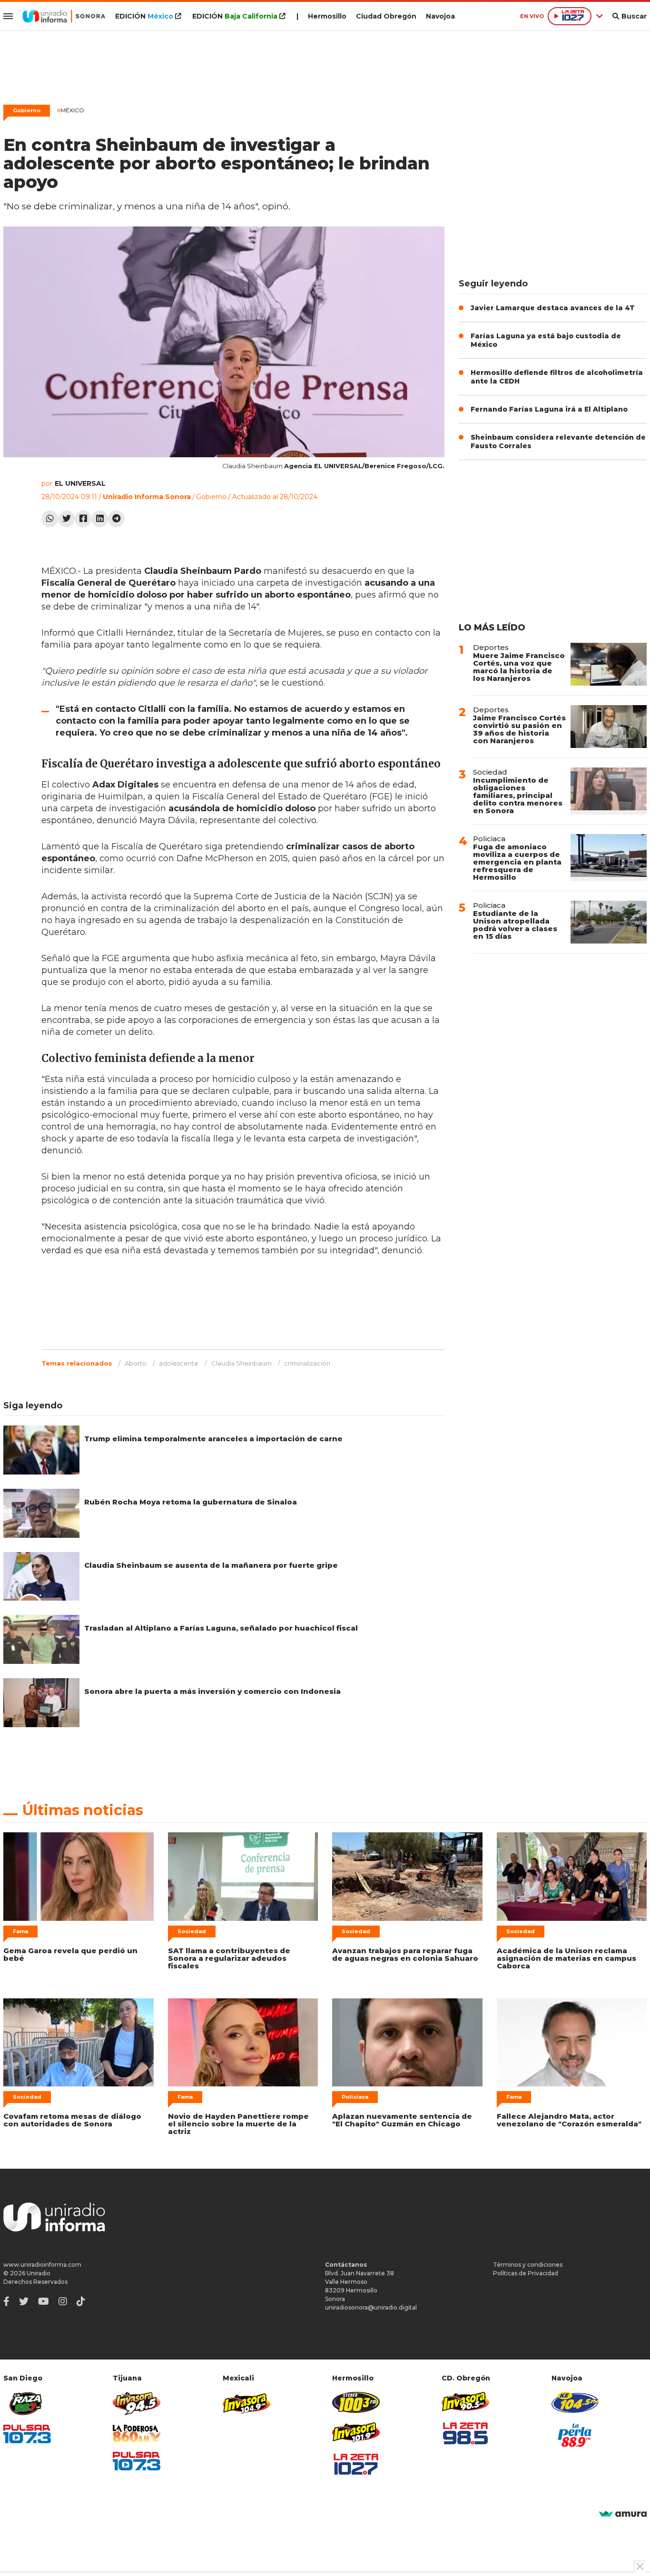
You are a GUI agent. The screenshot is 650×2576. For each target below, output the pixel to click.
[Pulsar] (27, 2434)
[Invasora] (27, 2404)
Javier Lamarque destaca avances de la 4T (553, 308)
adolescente (179, 1363)
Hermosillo (327, 16)
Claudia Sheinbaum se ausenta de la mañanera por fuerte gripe (211, 1565)
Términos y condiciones (528, 2265)
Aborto (136, 1363)
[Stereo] (356, 2402)
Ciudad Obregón (386, 16)
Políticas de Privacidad (526, 2273)
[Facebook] (83, 519)
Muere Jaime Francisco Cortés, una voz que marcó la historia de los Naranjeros (519, 667)
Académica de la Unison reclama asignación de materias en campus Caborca (566, 1958)
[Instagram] (63, 2301)
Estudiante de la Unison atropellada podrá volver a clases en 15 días (515, 925)
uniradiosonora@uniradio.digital (371, 2307)
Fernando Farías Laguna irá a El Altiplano (549, 409)
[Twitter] (66, 519)
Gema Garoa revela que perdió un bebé (70, 1954)
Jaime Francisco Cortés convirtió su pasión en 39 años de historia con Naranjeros (519, 729)
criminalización (307, 1363)
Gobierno (27, 110)
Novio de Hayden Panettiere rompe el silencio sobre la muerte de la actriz (238, 2124)
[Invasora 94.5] (137, 2404)
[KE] (575, 2402)
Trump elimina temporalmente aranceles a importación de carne (213, 1439)
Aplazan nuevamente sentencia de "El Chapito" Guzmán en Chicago (402, 2120)
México (70, 110)
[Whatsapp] (50, 519)
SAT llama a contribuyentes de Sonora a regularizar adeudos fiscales (229, 1958)
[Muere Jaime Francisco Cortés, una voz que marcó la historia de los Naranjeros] (609, 664)
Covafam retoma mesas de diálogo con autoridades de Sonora (72, 2120)
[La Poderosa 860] (137, 2433)
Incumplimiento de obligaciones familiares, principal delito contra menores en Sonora (518, 795)
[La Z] (356, 2464)
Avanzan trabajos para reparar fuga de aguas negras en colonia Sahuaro (405, 1954)
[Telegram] (116, 519)
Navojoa (440, 16)
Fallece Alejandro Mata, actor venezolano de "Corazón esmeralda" (569, 2120)
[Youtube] (44, 2301)
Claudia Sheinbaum (241, 1363)
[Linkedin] (100, 519)
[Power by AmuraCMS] (623, 2514)
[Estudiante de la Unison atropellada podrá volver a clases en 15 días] (609, 922)
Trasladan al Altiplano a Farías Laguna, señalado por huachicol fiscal (221, 1628)
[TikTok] (81, 2301)
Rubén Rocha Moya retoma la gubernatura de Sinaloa (191, 1502)
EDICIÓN (144, 16)
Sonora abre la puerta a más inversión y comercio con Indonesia (212, 1691)
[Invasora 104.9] (246, 2403)
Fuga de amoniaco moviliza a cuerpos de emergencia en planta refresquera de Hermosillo (517, 862)
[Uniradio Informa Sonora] (64, 16)
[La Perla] (575, 2435)
